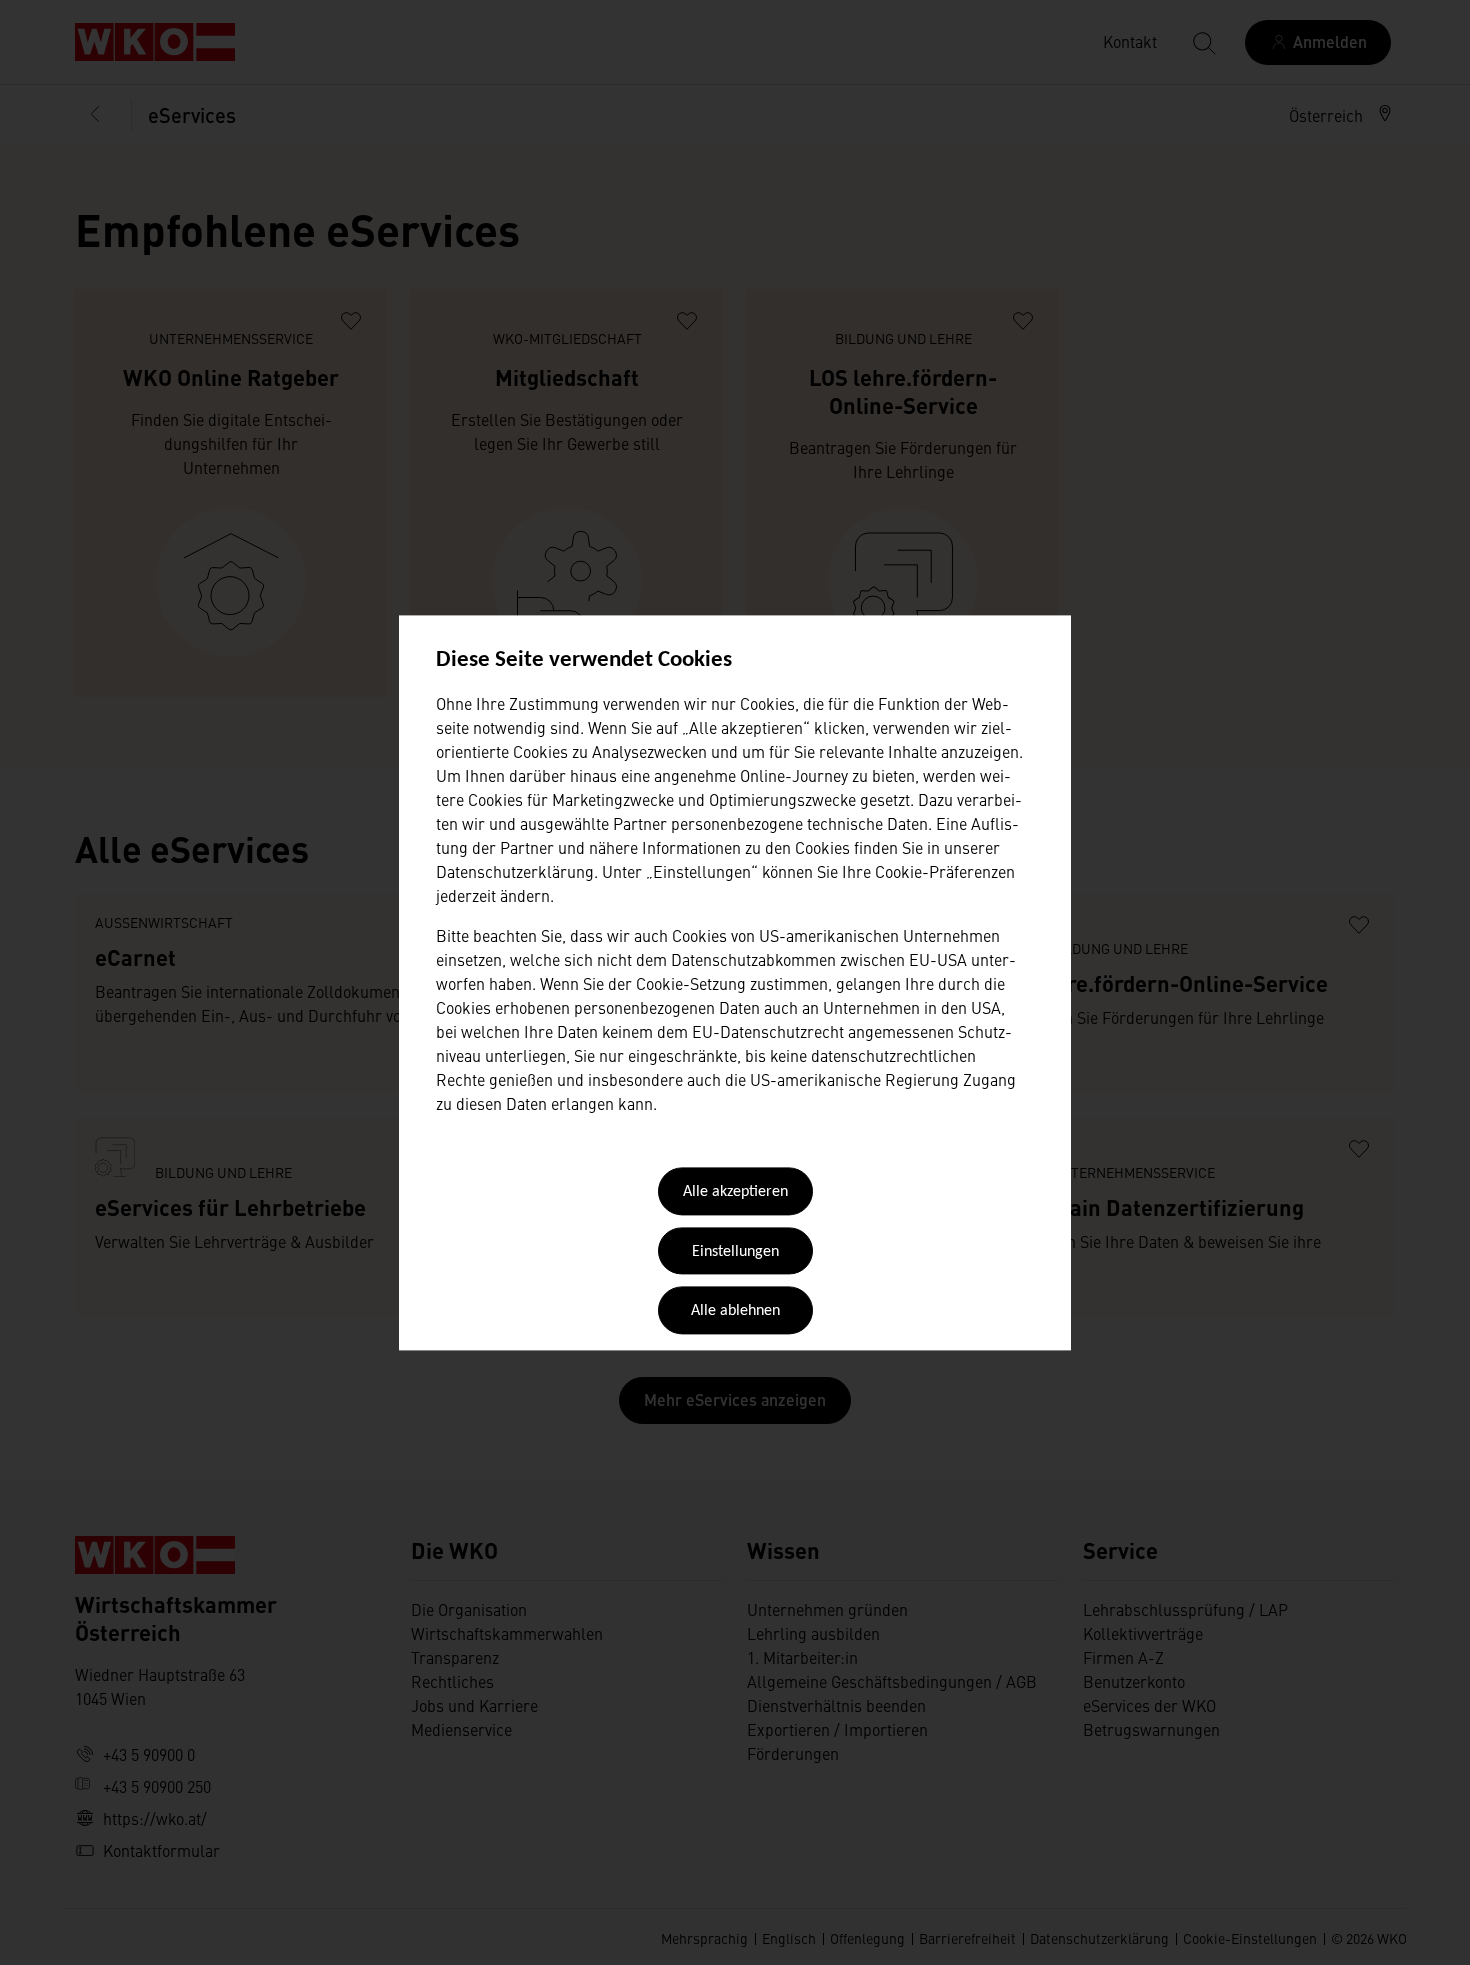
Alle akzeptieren (735, 1193)
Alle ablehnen (735, 1312)
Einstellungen (735, 1252)
